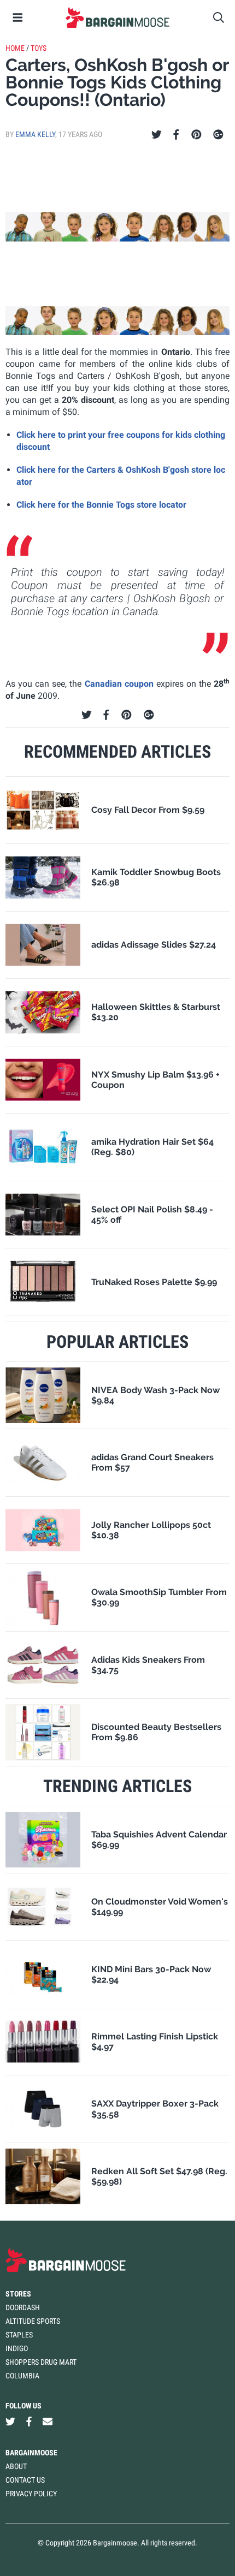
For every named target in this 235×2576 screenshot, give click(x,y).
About (16, 2466)
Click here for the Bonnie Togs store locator (101, 505)
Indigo (17, 2348)
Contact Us (25, 2480)
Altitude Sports (33, 2321)
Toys (39, 48)
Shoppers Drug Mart (41, 2362)
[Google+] (218, 135)
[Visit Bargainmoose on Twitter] (10, 2421)
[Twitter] (157, 135)
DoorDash (23, 2307)
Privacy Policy (31, 2494)
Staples (19, 2335)
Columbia (22, 2376)
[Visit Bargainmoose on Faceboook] (29, 2421)
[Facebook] (176, 135)
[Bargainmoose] (117, 17)
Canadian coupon (119, 684)
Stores (18, 2294)
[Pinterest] (196, 135)
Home (15, 48)
